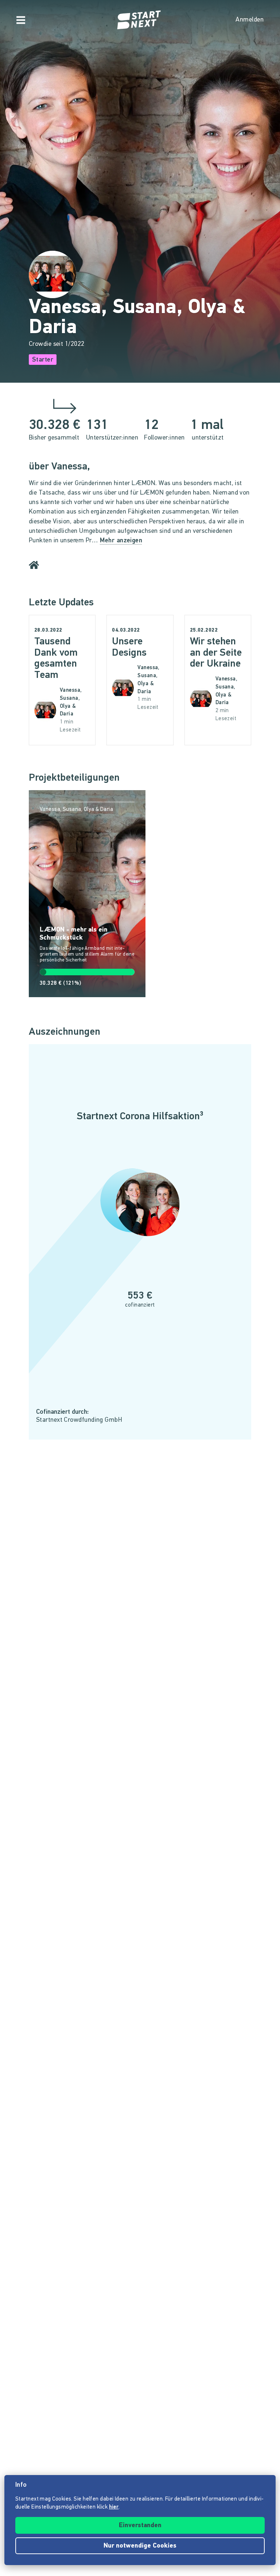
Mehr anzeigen (121, 541)
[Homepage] (140, 20)
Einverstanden (140, 2526)
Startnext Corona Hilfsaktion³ (140, 1117)
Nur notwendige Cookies (140, 2546)
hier (114, 2507)
